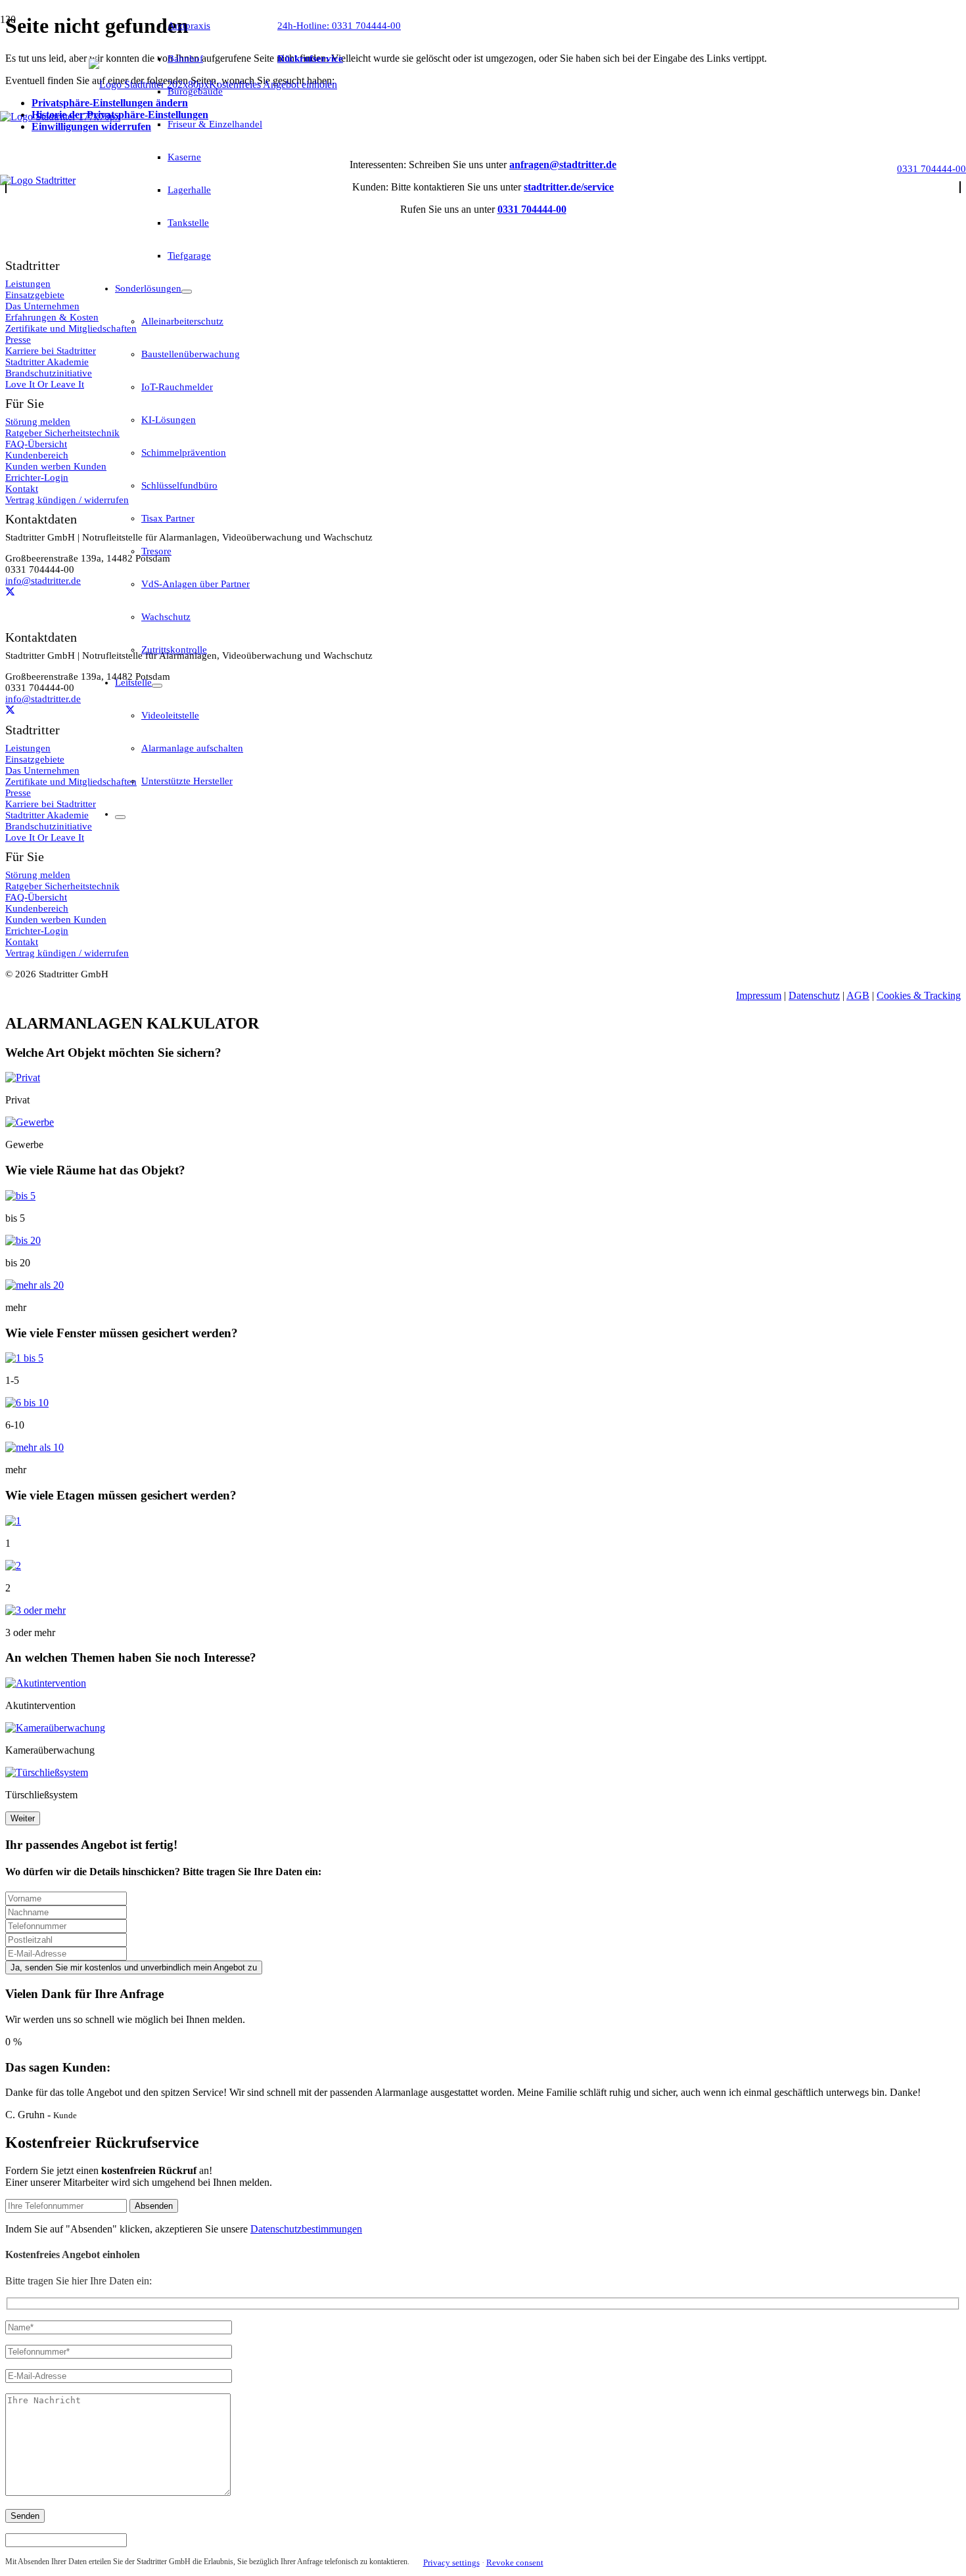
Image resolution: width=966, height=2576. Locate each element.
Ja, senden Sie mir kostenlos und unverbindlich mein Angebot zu (134, 1967)
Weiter (23, 1818)
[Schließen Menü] (120, 817)
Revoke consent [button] (515, 2563)
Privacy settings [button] (451, 2563)
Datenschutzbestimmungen (306, 2229)
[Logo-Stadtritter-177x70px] (60, 117)
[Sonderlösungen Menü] (187, 292)
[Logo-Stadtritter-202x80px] (149, 84)
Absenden (154, 2206)
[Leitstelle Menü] (157, 686)
